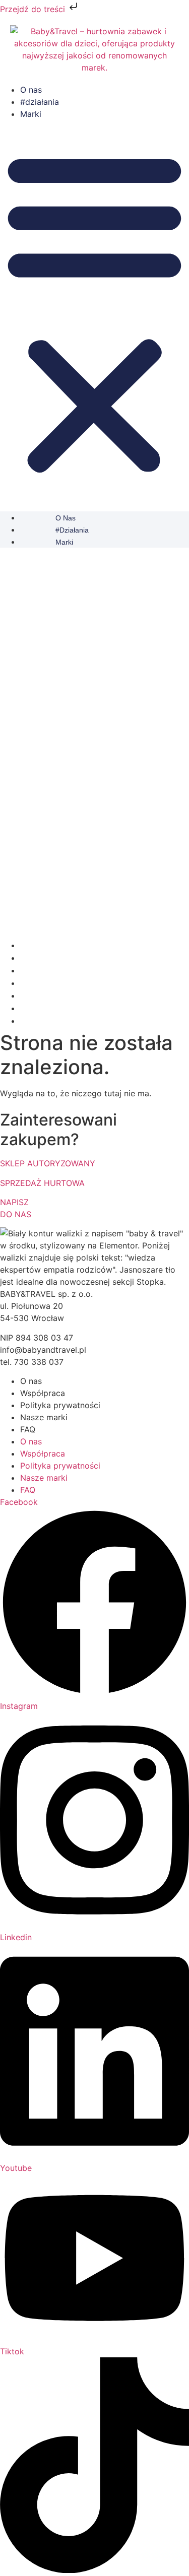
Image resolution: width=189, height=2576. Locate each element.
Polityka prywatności (60, 1405)
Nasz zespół (41, 983)
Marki (31, 114)
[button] (94, 312)
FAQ (28, 1429)
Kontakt (34, 1021)
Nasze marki (44, 1417)
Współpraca (43, 1393)
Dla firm (34, 996)
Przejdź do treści (34, 9)
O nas (31, 90)
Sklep (30, 1008)
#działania (40, 102)
